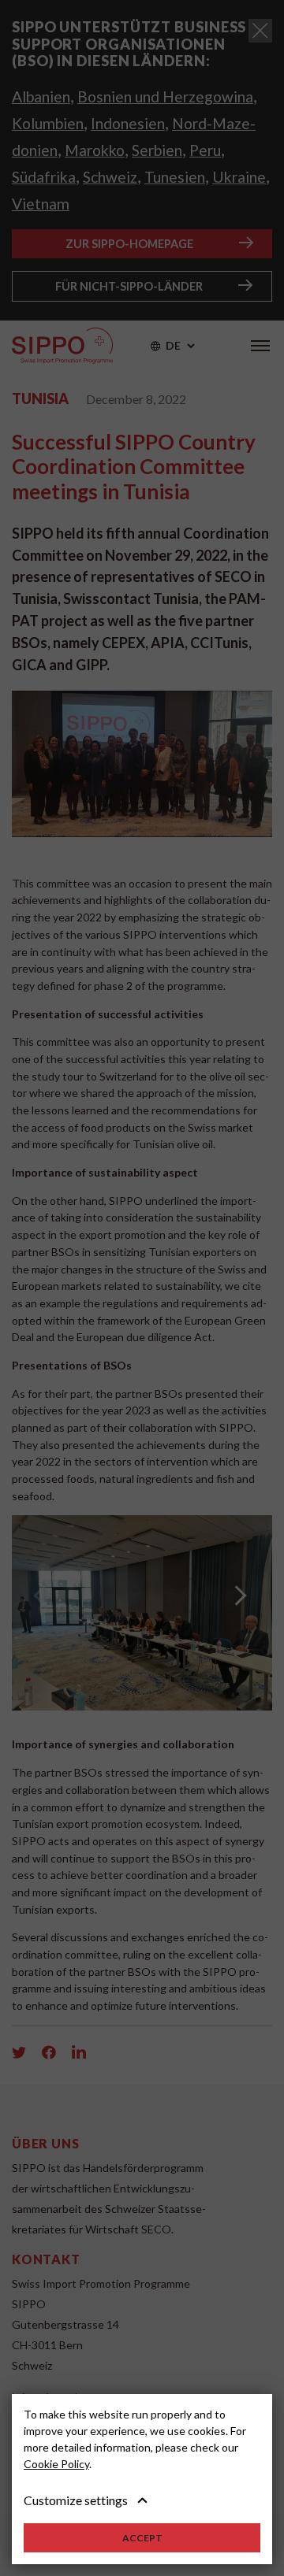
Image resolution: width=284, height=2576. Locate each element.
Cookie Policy (56, 2464)
